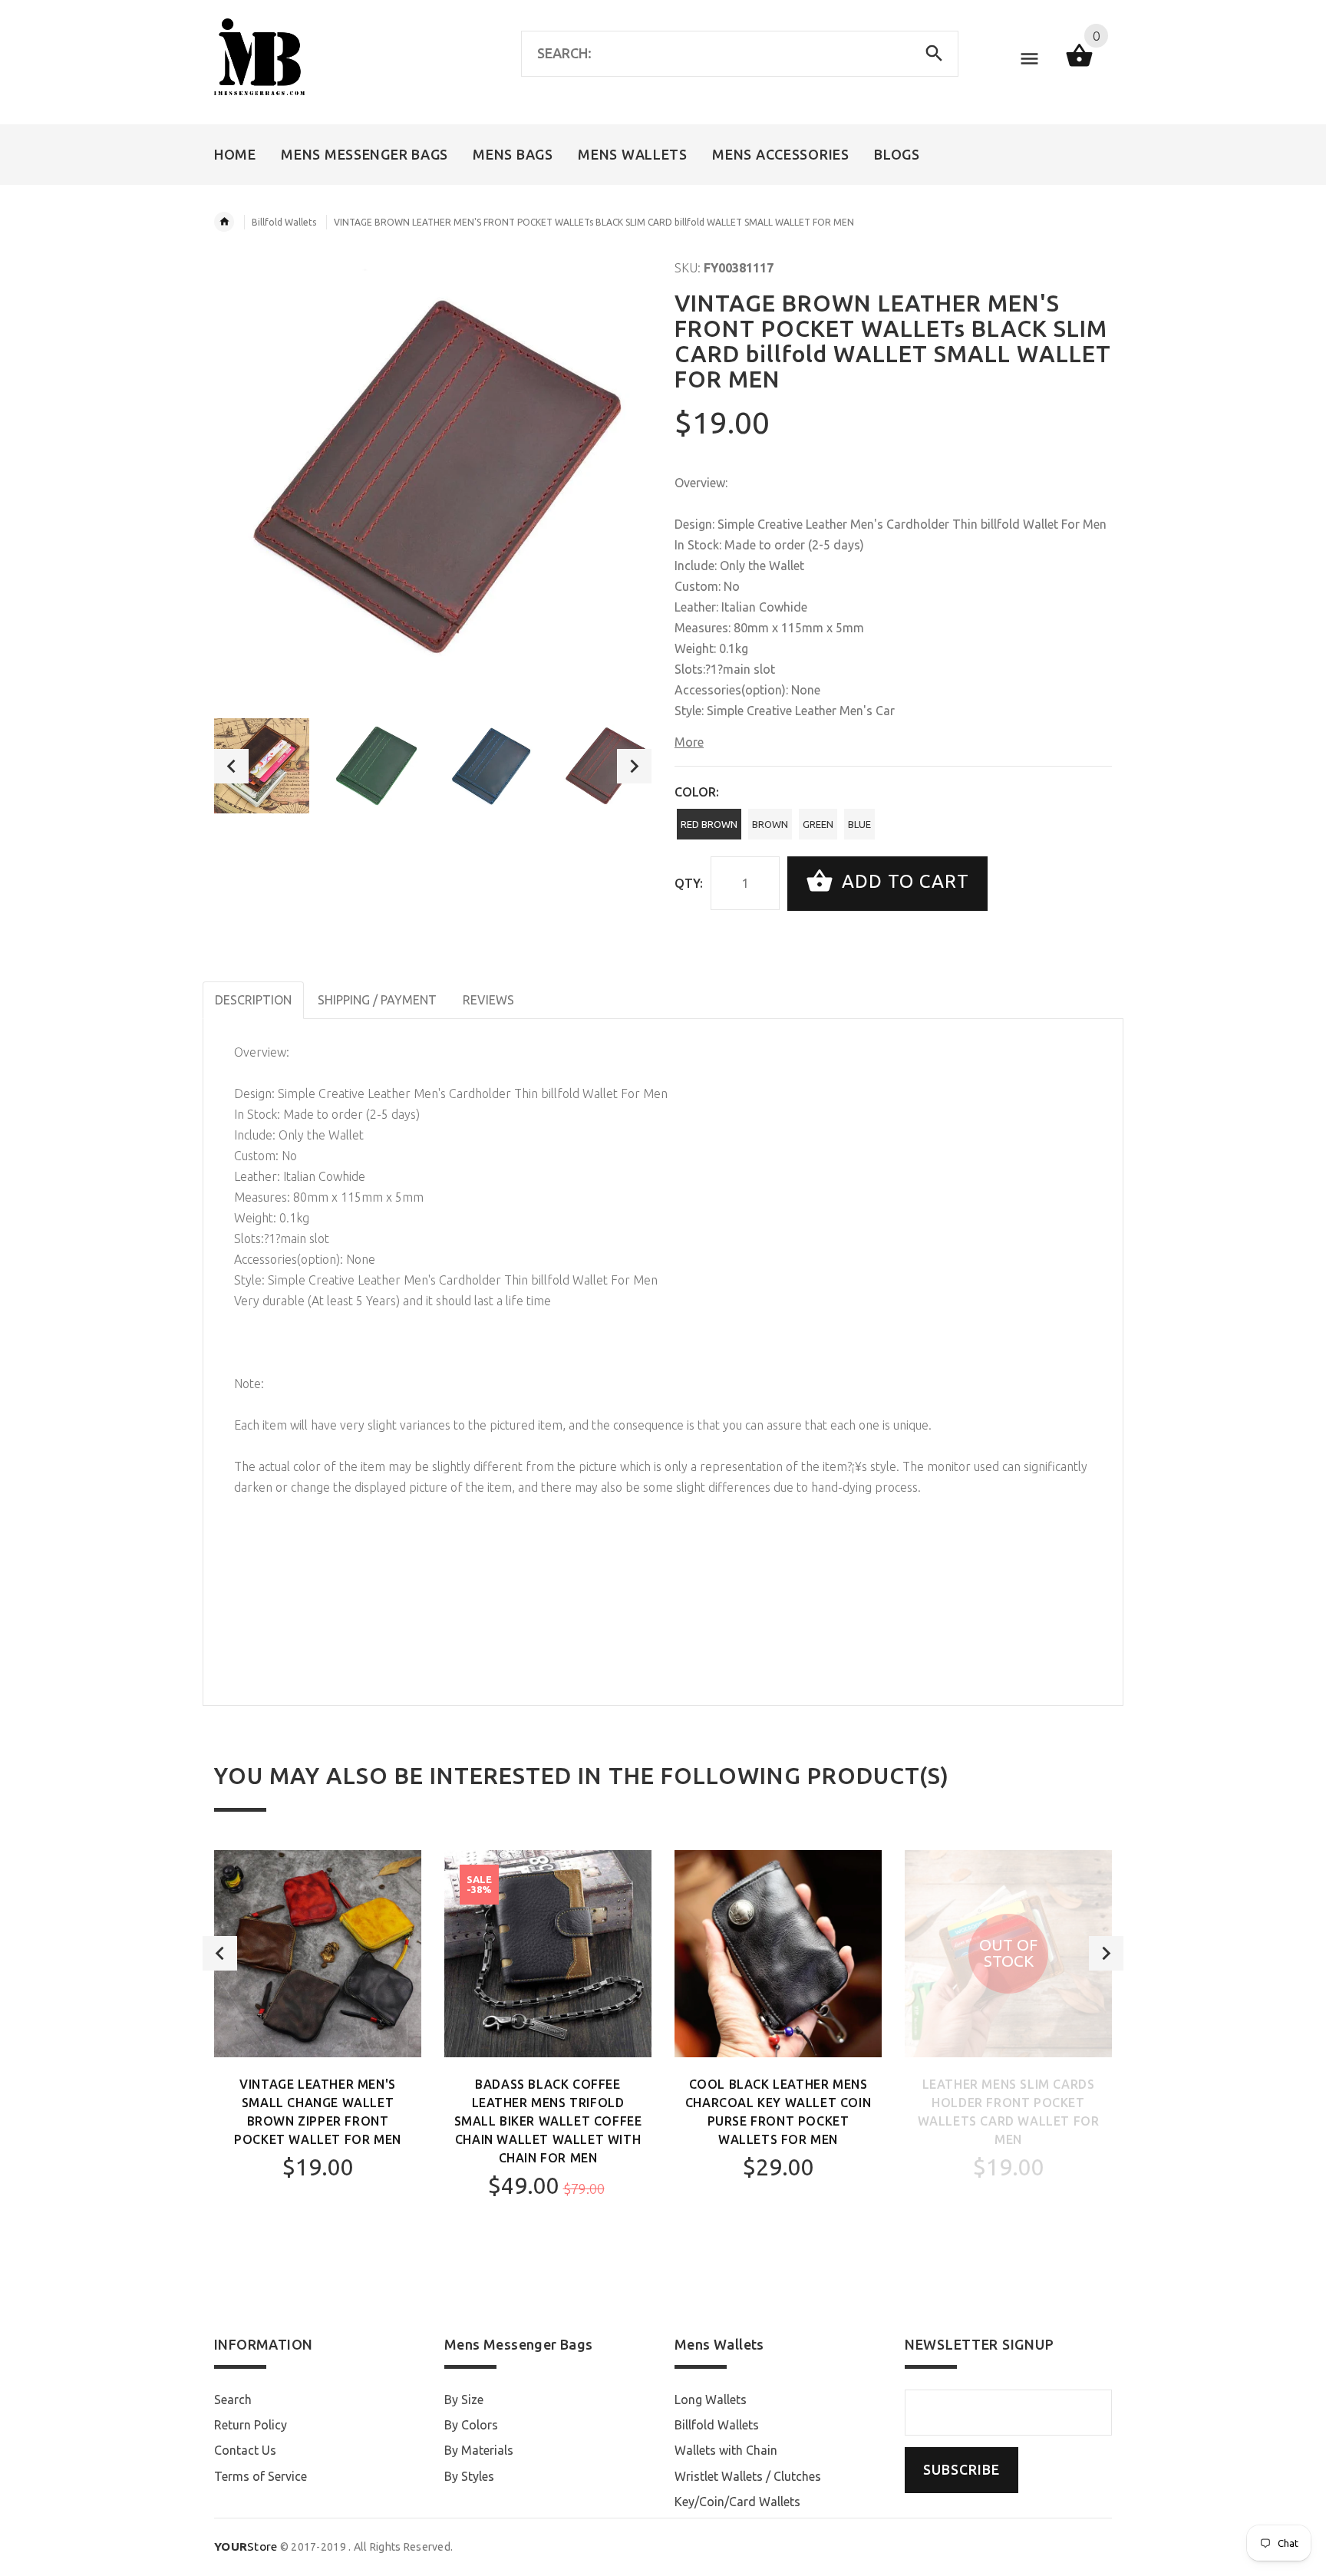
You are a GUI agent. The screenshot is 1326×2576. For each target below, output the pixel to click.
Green (818, 824)
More (689, 742)
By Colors (471, 2425)
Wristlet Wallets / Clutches (748, 2476)
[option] (262, 766)
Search (233, 2400)
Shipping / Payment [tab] (377, 1000)
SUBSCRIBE (962, 2470)
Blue (859, 824)
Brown (770, 824)
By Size (464, 2400)
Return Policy (251, 2425)
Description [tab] (253, 1000)
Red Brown (709, 824)
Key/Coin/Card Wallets (737, 2502)
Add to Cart (903, 882)
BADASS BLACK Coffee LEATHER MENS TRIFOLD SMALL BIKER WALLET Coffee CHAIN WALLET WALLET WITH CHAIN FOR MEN (548, 2121)
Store (246, 2546)
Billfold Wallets (284, 222)
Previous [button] (231, 766)
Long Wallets (711, 2400)
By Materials (479, 2450)
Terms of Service (261, 2476)
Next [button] (634, 766)
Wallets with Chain (726, 2450)
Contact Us (245, 2450)
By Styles (469, 2476)
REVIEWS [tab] (488, 1000)
